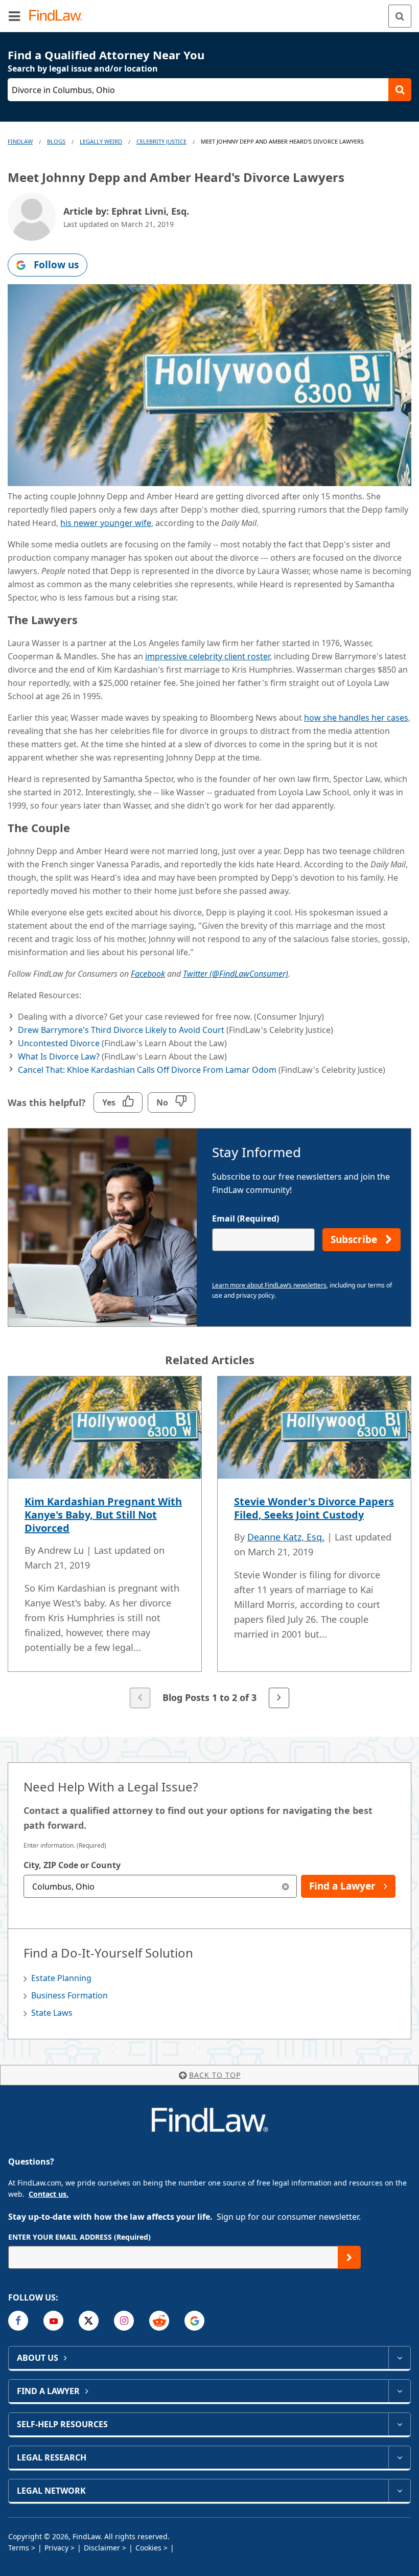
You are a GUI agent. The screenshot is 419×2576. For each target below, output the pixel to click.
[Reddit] (159, 2321)
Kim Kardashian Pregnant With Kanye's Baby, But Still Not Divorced (103, 1515)
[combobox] (160, 1886)
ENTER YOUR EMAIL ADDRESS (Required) (79, 2237)
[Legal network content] (399, 2491)
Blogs (56, 141)
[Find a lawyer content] (399, 2391)
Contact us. (49, 2194)
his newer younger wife (106, 523)
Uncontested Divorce (59, 1043)
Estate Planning (61, 1978)
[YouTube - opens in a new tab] (53, 2321)
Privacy (56, 2548)
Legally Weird (101, 141)
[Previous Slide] (140, 1698)
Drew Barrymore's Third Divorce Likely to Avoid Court (121, 1030)
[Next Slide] (279, 1698)
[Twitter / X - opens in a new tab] (89, 2321)
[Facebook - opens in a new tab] (18, 2321)
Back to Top (215, 2075)
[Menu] (14, 16)
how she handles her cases (356, 718)
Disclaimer (102, 2548)
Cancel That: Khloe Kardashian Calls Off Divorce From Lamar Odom (147, 1070)
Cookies (148, 2548)
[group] (209, 1543)
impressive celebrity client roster (207, 656)
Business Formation (69, 1995)
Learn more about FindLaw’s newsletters (269, 1285)
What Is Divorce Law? (59, 1056)
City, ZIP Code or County (72, 1865)
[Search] (400, 16)
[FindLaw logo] (59, 16)
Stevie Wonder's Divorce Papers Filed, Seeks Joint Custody (314, 1508)
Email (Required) (246, 1218)
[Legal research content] (399, 2457)
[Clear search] (285, 1886)
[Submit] (349, 2257)
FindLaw (20, 141)
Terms (19, 2548)
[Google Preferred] (194, 2321)
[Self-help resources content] (399, 2424)
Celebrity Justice (161, 141)
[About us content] (399, 2358)
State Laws (52, 2013)
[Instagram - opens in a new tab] (124, 2321)
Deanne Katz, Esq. (286, 1537)
